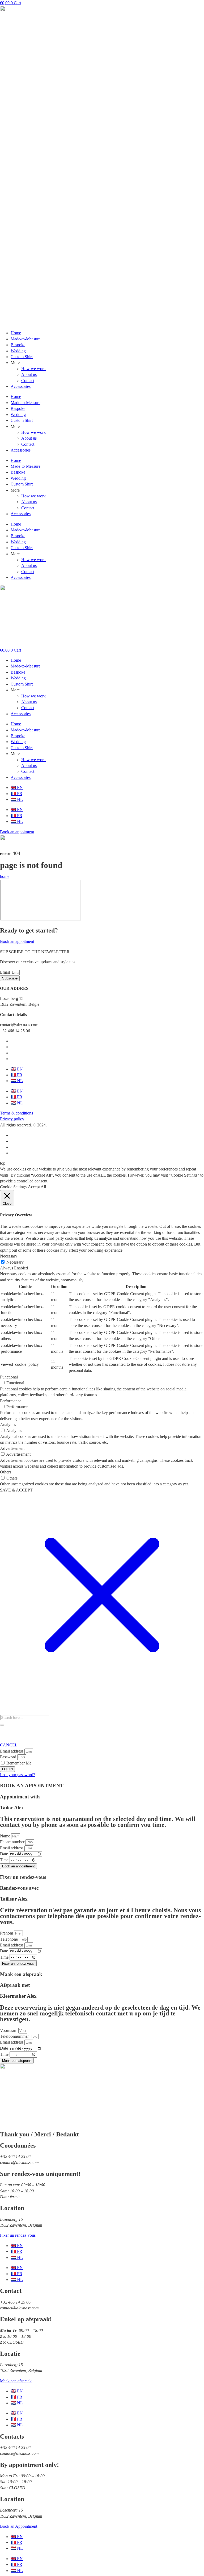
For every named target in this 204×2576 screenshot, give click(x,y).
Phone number (13, 1842)
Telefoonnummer (15, 2036)
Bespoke (18, 345)
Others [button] (6, 1472)
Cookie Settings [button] (13, 1187)
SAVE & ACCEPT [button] (16, 1490)
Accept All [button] (37, 1187)
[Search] (2, 1725)
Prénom (7, 1933)
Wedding (18, 351)
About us (29, 374)
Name (6, 1836)
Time (5, 1860)
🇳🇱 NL (17, 799)
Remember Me (18, 1763)
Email (5, 972)
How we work (33, 369)
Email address (12, 1751)
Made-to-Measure (25, 339)
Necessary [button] (9, 1256)
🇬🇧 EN (17, 788)
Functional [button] (9, 1377)
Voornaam (9, 2030)
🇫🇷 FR (16, 794)
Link (102, 197)
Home (16, 333)
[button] (23, 1125)
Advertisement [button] (12, 1448)
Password (8, 1757)
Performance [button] (11, 1401)
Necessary (15, 1262)
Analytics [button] (8, 1424)
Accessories (21, 386)
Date (5, 1854)
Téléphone (9, 1939)
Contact (28, 381)
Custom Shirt (22, 357)
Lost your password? (18, 1775)
